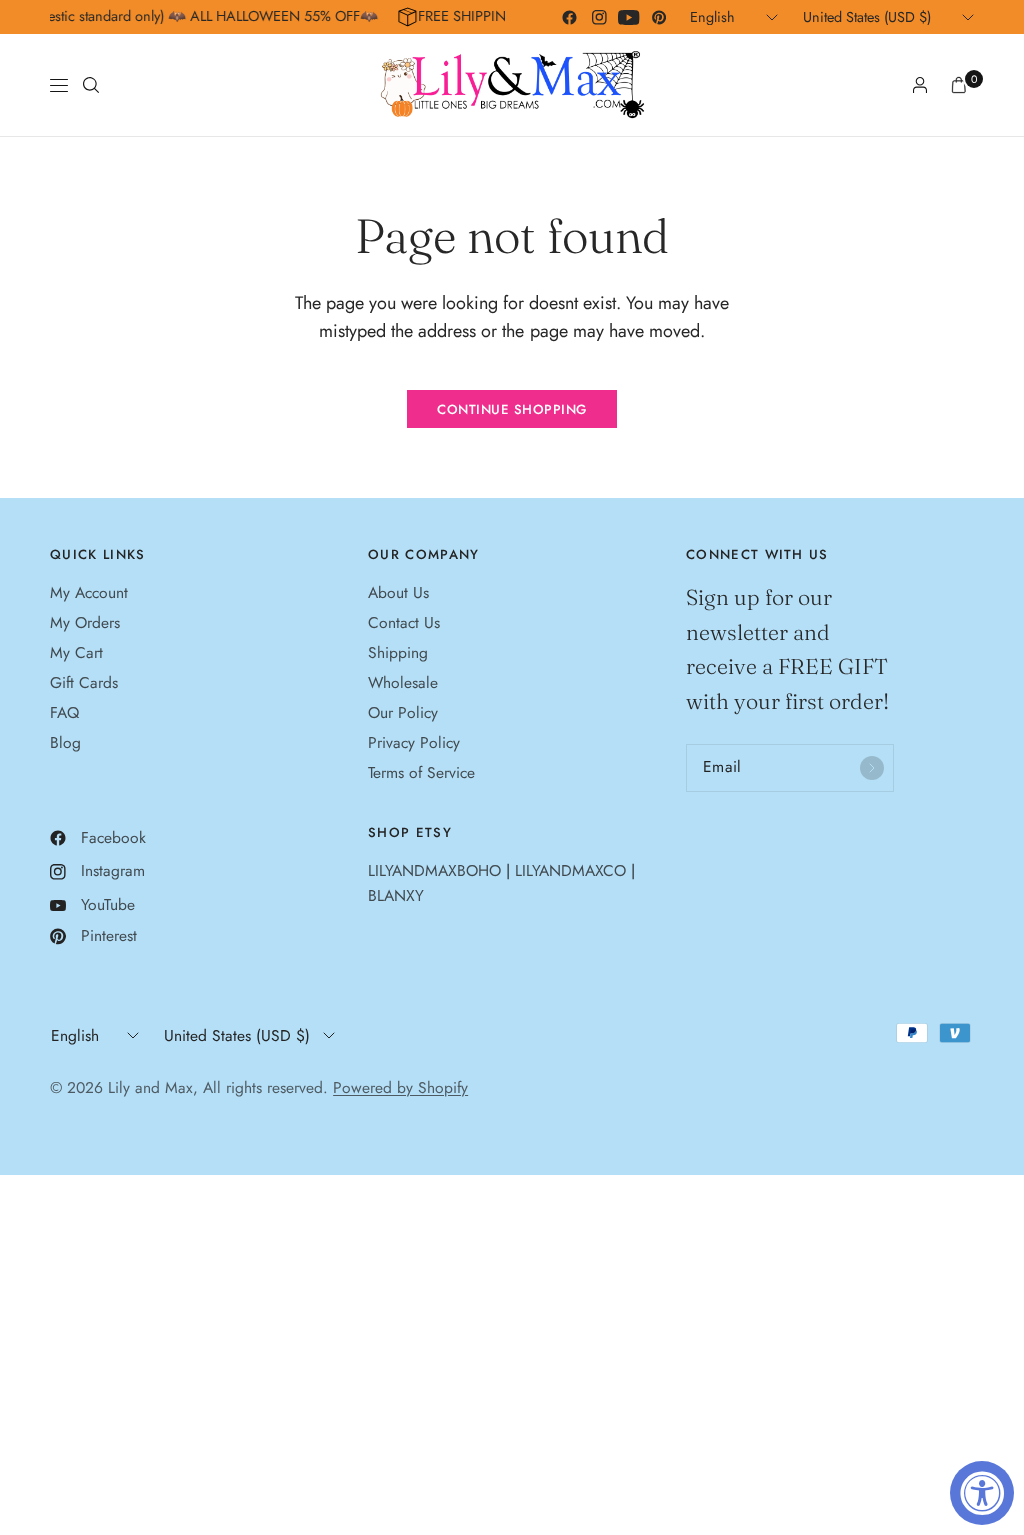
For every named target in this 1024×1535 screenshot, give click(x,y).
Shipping (398, 652)
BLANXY (396, 895)
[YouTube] (629, 17)
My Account (89, 592)
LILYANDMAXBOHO (434, 870)
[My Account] (920, 85)
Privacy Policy (414, 742)
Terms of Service (421, 772)
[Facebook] (569, 17)
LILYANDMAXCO (570, 870)
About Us (398, 592)
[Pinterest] (659, 17)
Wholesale (403, 682)
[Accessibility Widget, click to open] (982, 1493)
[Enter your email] (872, 768)
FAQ (64, 712)
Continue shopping (512, 409)
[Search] (91, 85)
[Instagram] (599, 17)
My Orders (85, 622)
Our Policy (403, 712)
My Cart (76, 652)
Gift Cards (84, 682)
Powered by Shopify (400, 1087)
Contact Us (404, 622)
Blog (65, 742)
